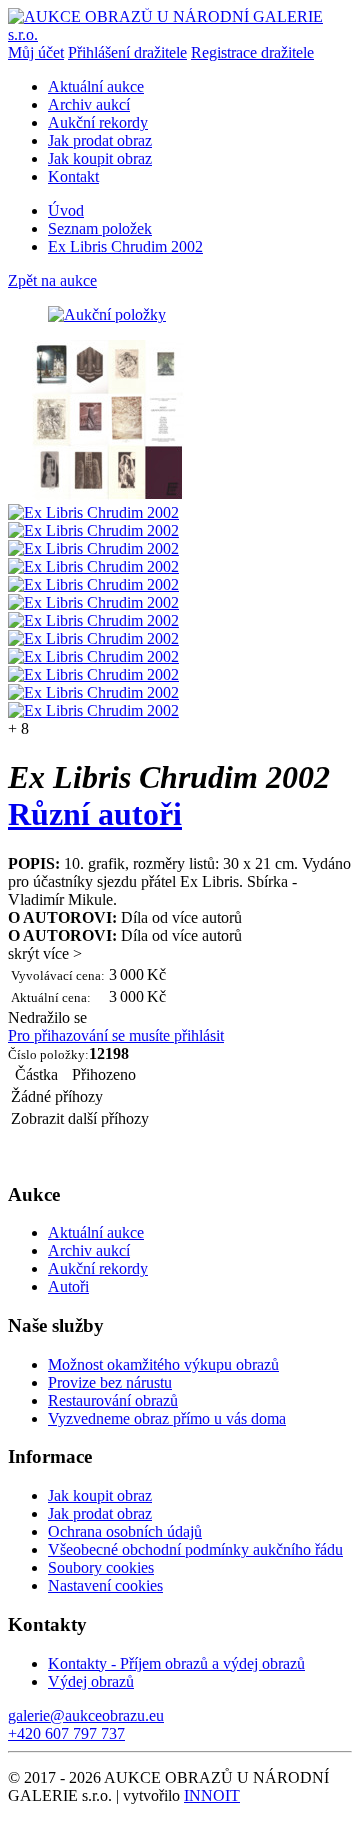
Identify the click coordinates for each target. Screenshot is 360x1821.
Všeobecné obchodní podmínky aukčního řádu (195, 1549)
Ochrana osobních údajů (125, 1531)
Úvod (66, 210)
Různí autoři (95, 814)
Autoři (68, 1286)
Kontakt (73, 176)
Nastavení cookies (105, 1585)
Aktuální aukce (96, 86)
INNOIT (212, 1795)
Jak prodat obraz (100, 140)
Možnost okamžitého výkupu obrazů (163, 1364)
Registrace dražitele (252, 52)
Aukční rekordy (98, 122)
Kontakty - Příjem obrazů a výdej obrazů (176, 1663)
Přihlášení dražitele (127, 52)
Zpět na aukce (52, 280)
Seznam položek (100, 228)
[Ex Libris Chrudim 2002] (108, 494)
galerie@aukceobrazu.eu (86, 1715)
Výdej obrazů (91, 1681)
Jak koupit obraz (100, 158)
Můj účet (36, 52)
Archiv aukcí (89, 104)
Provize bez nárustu (110, 1382)
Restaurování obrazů (113, 1400)
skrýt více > (45, 953)
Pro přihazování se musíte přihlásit (116, 1035)
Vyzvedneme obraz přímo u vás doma (167, 1418)
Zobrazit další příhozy (80, 1118)
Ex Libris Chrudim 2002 (125, 246)
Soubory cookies (101, 1567)
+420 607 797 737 (66, 1733)
